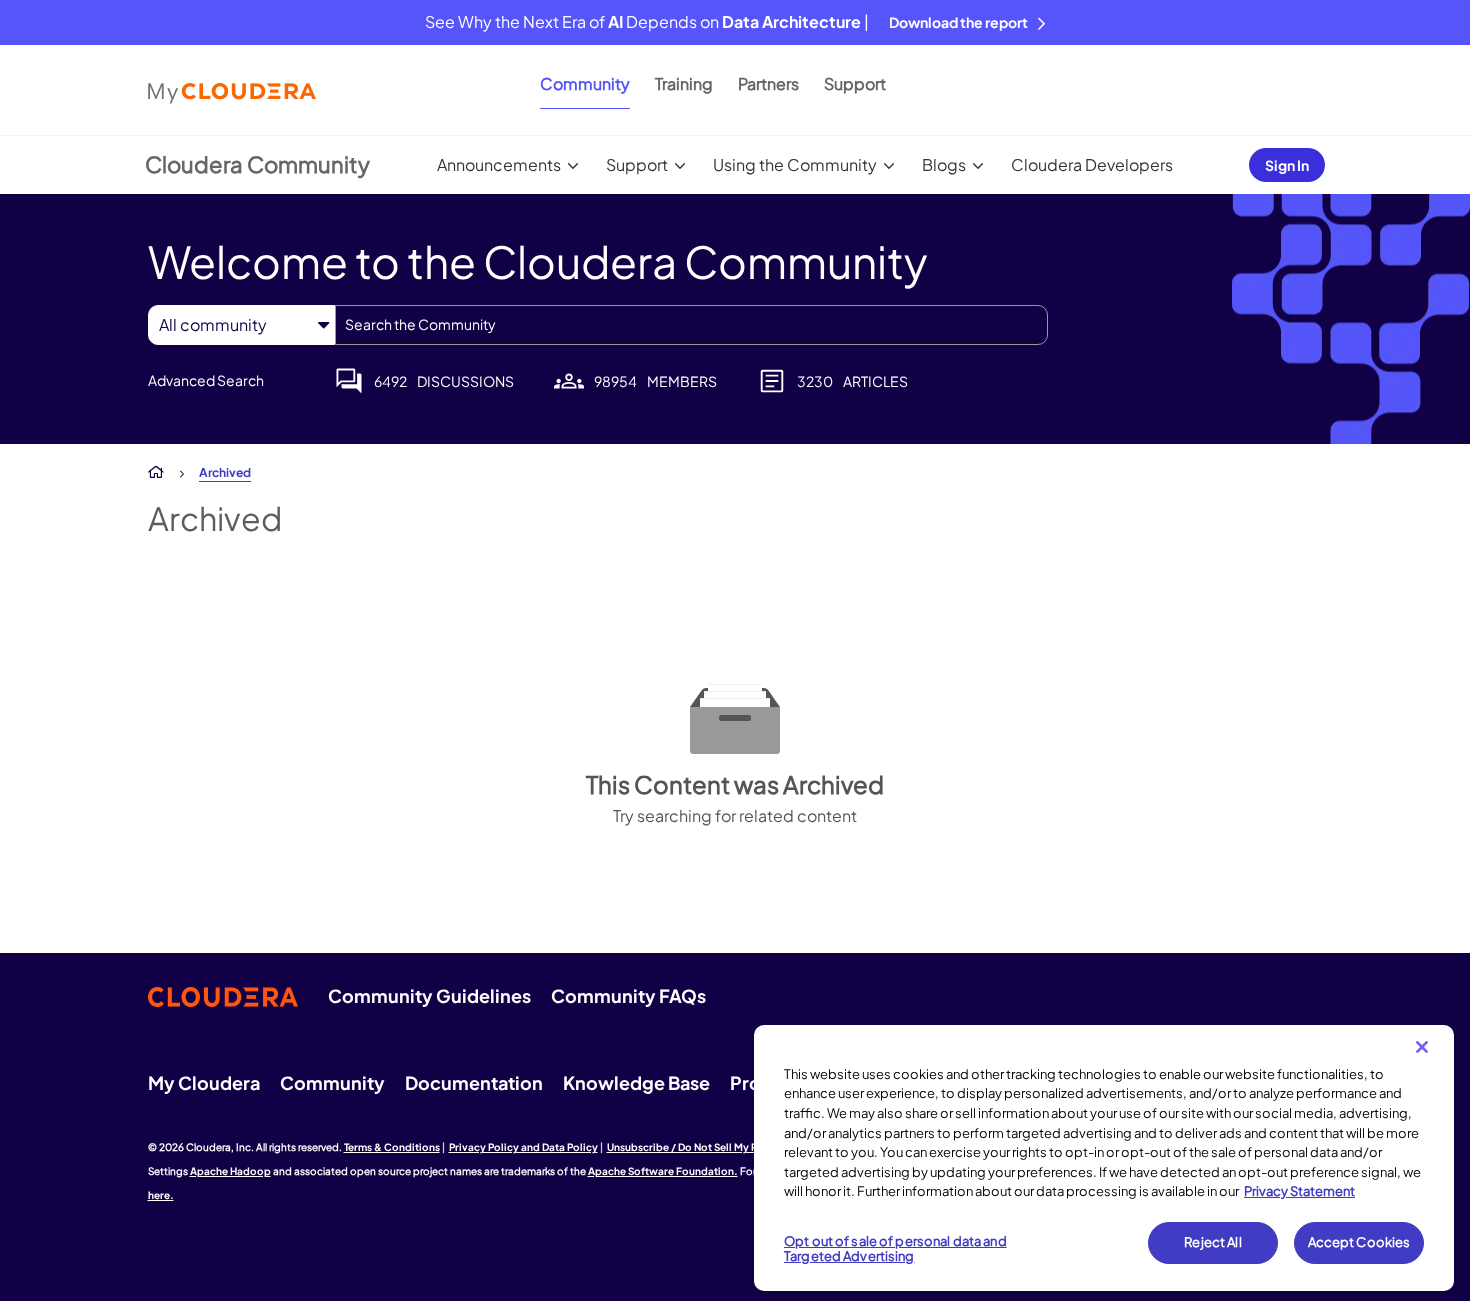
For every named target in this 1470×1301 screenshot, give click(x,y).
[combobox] (691, 325)
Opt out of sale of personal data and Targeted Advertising (895, 1249)
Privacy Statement (1299, 1191)
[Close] (1422, 1047)
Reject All (1212, 1242)
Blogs (944, 164)
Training (684, 83)
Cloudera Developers (1092, 164)
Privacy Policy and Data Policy (523, 1147)
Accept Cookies (1359, 1242)
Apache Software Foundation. (663, 1171)
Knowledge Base (636, 1082)
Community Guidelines (429, 995)
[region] (1104, 1158)
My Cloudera (204, 1082)
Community (585, 83)
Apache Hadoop (230, 1171)
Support (855, 83)
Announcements (499, 164)
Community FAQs (628, 995)
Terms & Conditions (392, 1147)
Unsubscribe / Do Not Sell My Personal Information (731, 1147)
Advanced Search (206, 380)
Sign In (1287, 165)
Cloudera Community (257, 164)
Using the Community (795, 164)
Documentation (474, 1082)
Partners (768, 83)
